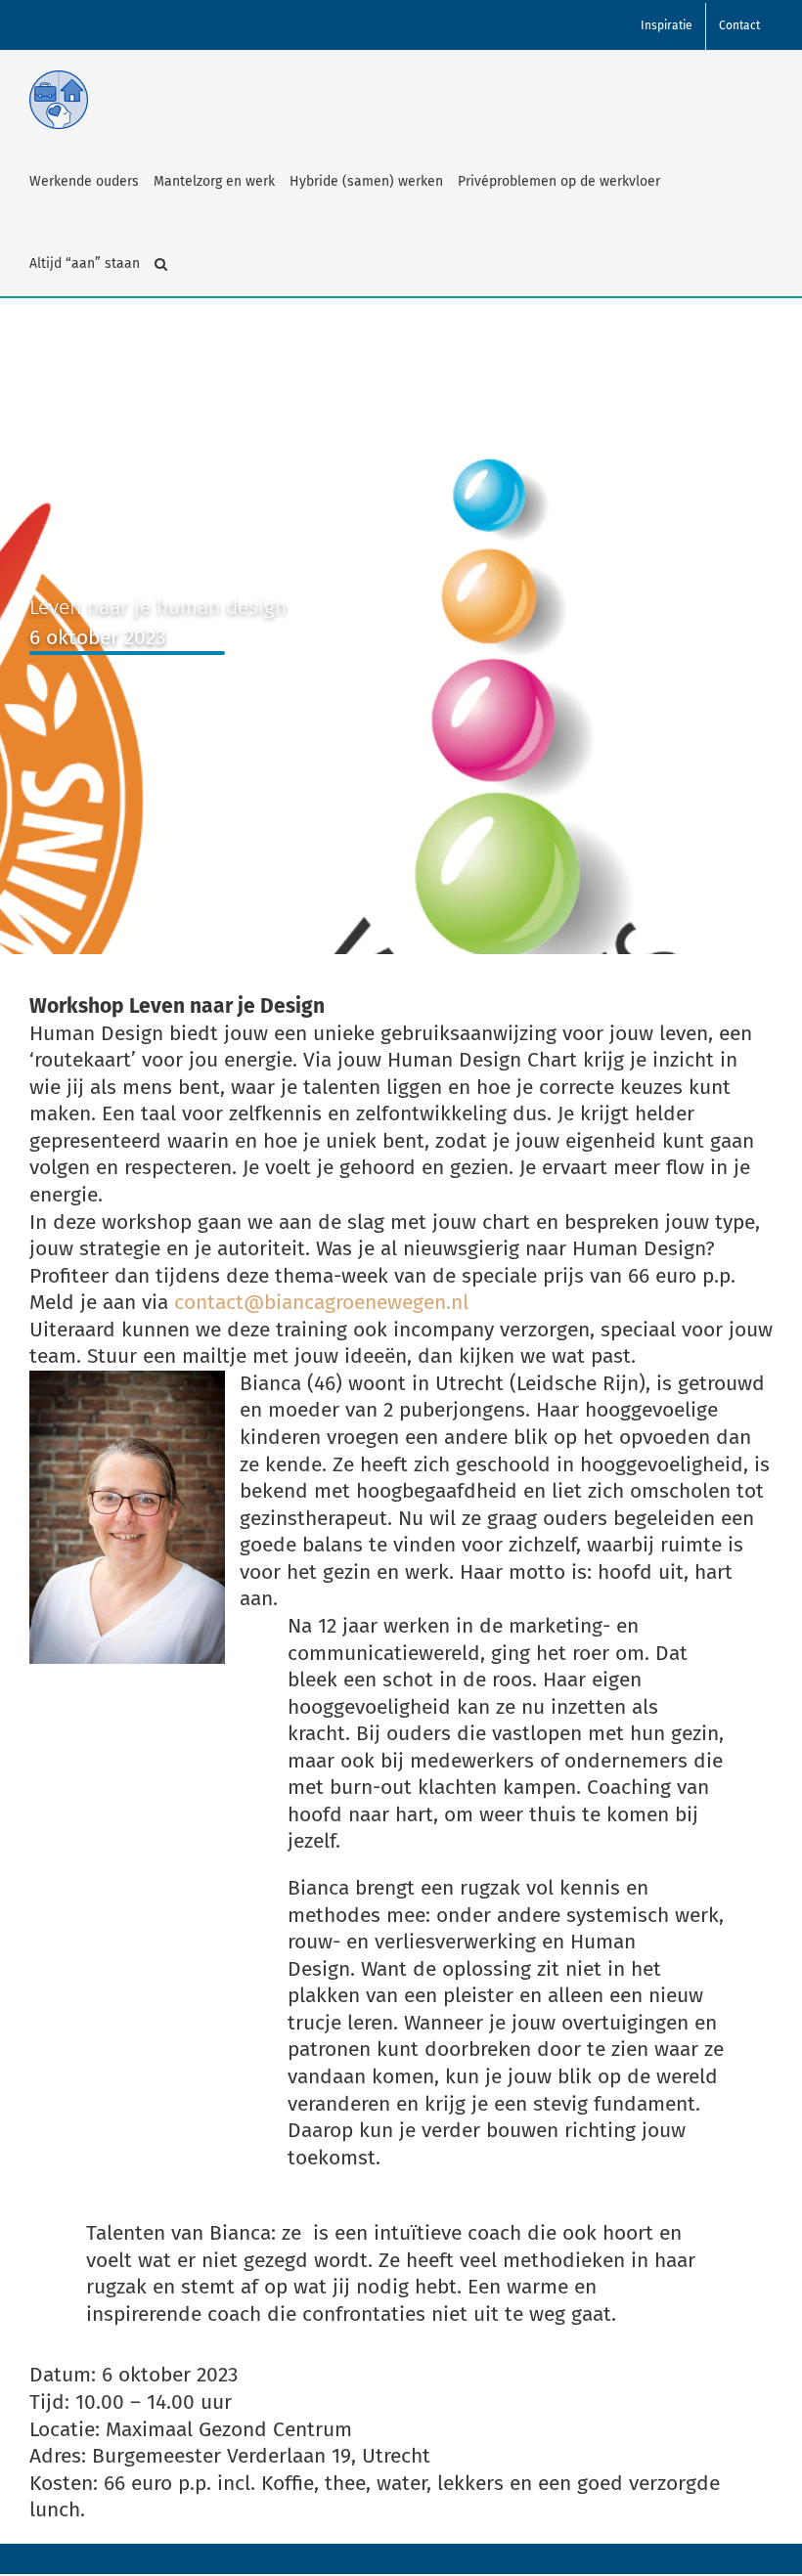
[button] (161, 264)
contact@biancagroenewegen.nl (321, 1302)
